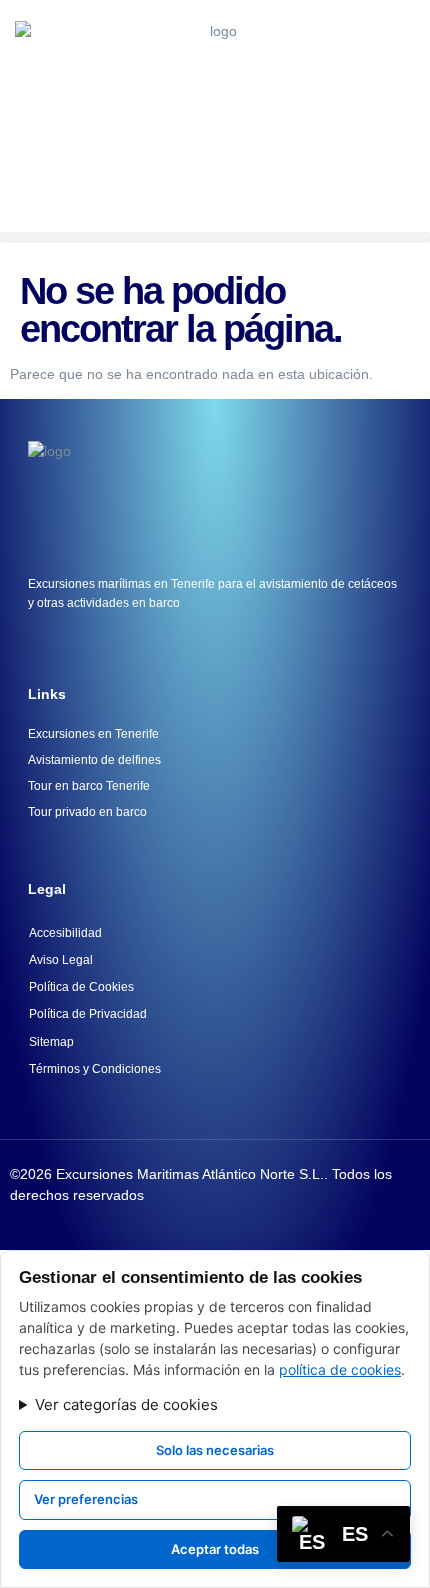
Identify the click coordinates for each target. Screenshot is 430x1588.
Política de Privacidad (88, 1014)
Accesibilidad (65, 933)
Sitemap (51, 1042)
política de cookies (340, 1369)
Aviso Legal (61, 960)
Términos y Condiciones (95, 1069)
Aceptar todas (215, 1549)
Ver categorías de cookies (126, 1404)
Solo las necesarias (215, 1450)
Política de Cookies (81, 987)
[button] (215, 237)
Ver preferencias (86, 1499)
